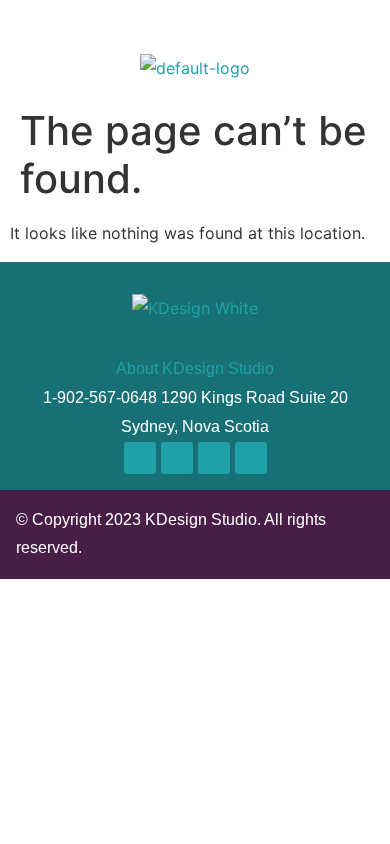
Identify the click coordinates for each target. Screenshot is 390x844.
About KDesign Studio (195, 368)
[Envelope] (214, 458)
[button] (358, 35)
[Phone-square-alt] (251, 458)
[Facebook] (177, 458)
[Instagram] (140, 458)
